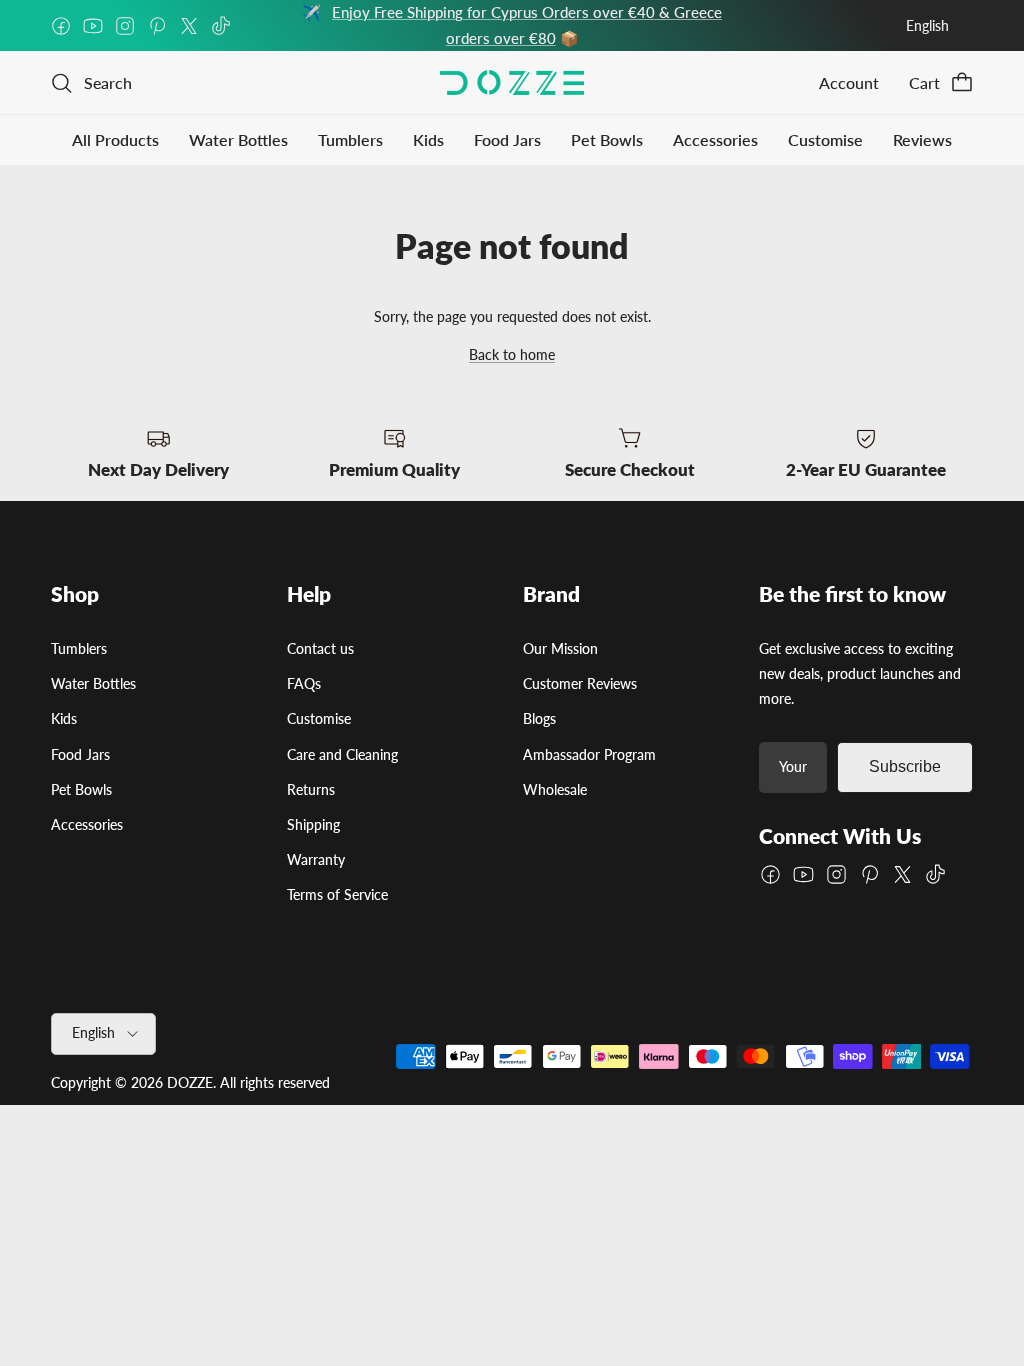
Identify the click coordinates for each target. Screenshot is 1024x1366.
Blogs (539, 718)
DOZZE (190, 1082)
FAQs (304, 683)
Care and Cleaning (342, 754)
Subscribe (905, 766)
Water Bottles (238, 139)
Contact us (320, 648)
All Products (115, 139)
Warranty (316, 859)
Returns (311, 789)
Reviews (922, 139)
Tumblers (350, 139)
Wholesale (555, 789)
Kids (428, 139)
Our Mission (560, 648)
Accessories (715, 139)
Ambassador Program (589, 754)
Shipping (313, 824)
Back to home (512, 354)
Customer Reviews (580, 683)
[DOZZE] (512, 82)
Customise (825, 139)
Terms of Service (337, 894)
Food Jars (507, 139)
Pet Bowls (607, 139)
